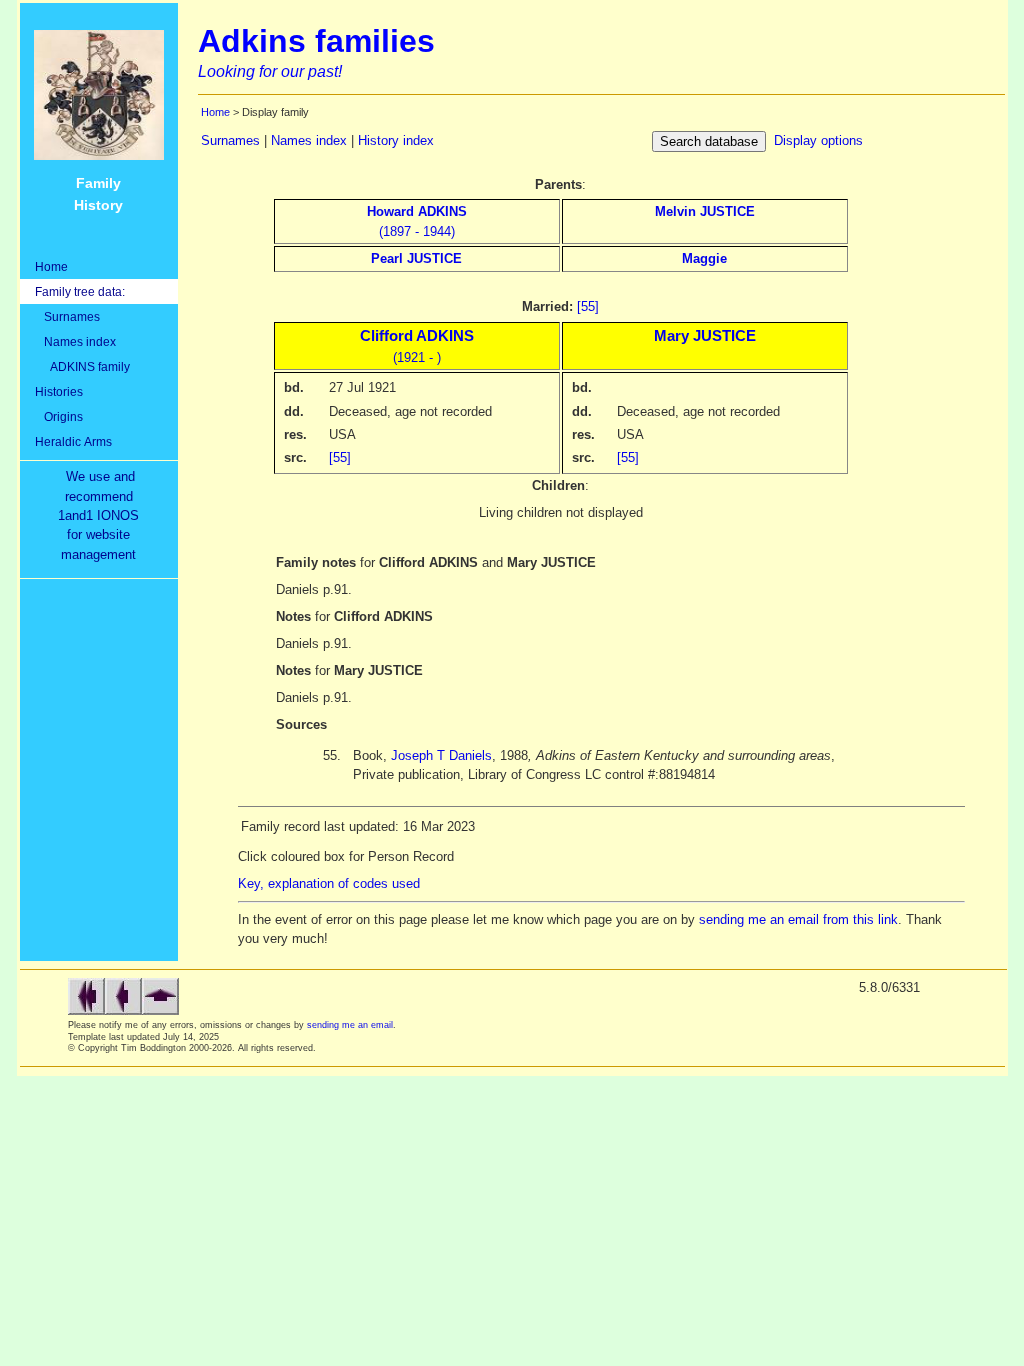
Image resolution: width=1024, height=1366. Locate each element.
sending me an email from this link (798, 919)
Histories (59, 391)
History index (396, 140)
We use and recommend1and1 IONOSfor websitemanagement (102, 515)
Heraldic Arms (73, 441)
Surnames (67, 316)
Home (51, 266)
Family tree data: (80, 291)
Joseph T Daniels (441, 755)
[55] (588, 306)
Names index (75, 341)
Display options (818, 140)
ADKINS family (82, 366)
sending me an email (350, 1025)
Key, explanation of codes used (329, 883)
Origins (59, 416)
